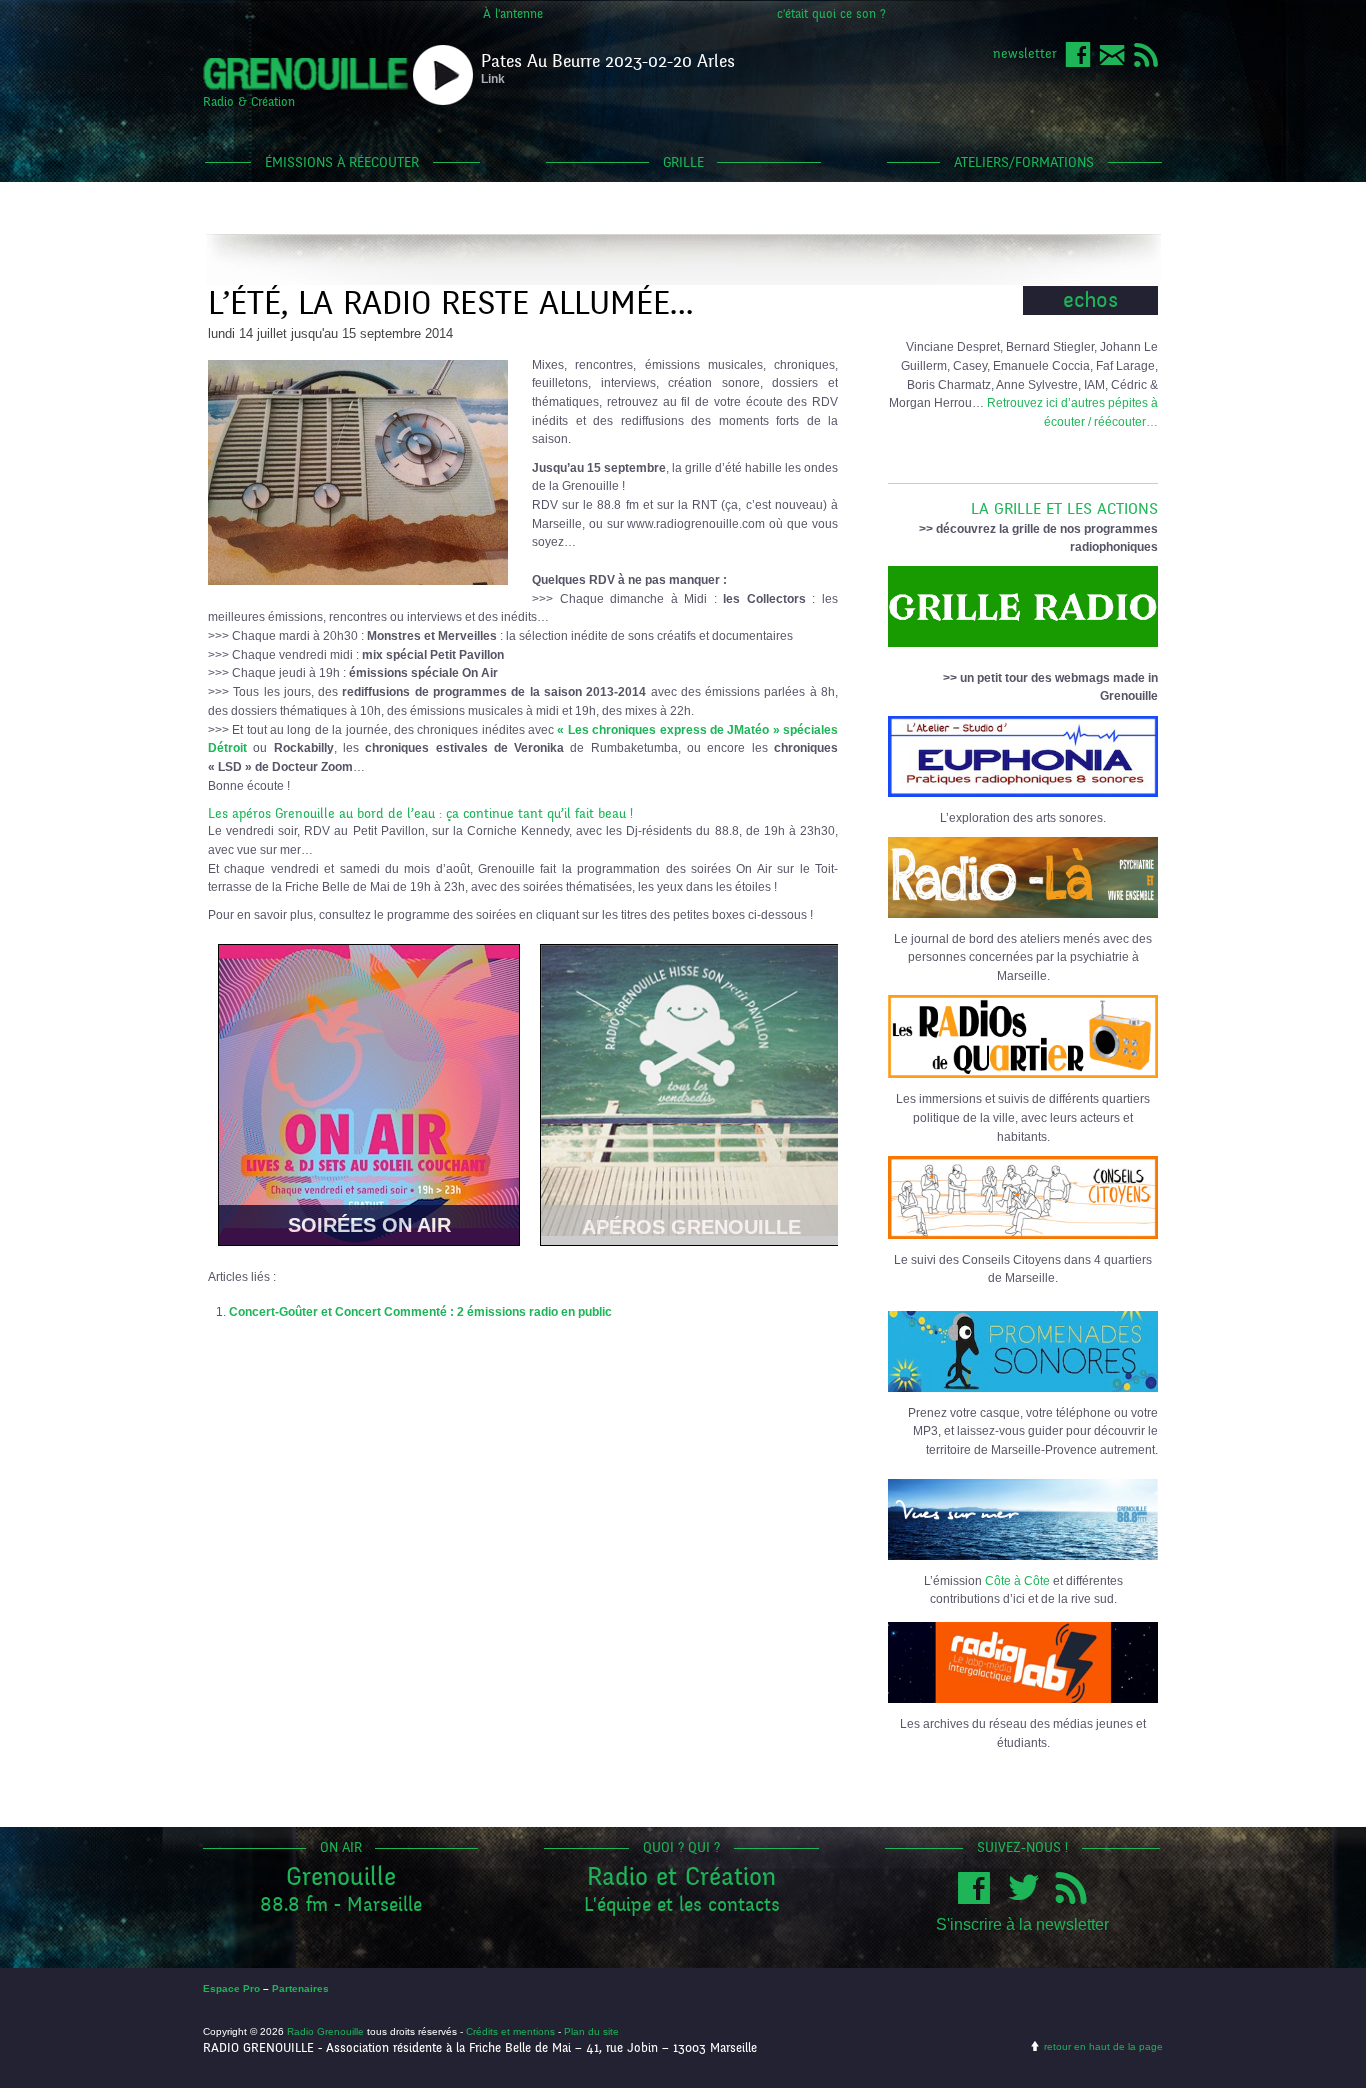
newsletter (1025, 53)
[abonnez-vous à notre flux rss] (1146, 63)
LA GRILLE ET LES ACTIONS (1064, 509)
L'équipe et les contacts (682, 1904)
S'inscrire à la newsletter (1022, 1924)
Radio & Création (249, 102)
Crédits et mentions (510, 2031)
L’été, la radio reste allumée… (450, 303)
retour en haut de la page (1103, 2046)
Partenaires (300, 1988)
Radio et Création (681, 1876)
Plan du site (591, 2031)
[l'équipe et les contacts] (1112, 63)
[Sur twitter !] (1028, 1899)
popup (443, 75)
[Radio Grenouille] (305, 86)
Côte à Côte (1017, 1580)
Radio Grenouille (325, 2031)
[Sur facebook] (979, 1899)
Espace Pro (231, 1988)
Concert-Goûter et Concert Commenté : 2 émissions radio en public (420, 1311)
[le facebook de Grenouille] (1078, 63)
